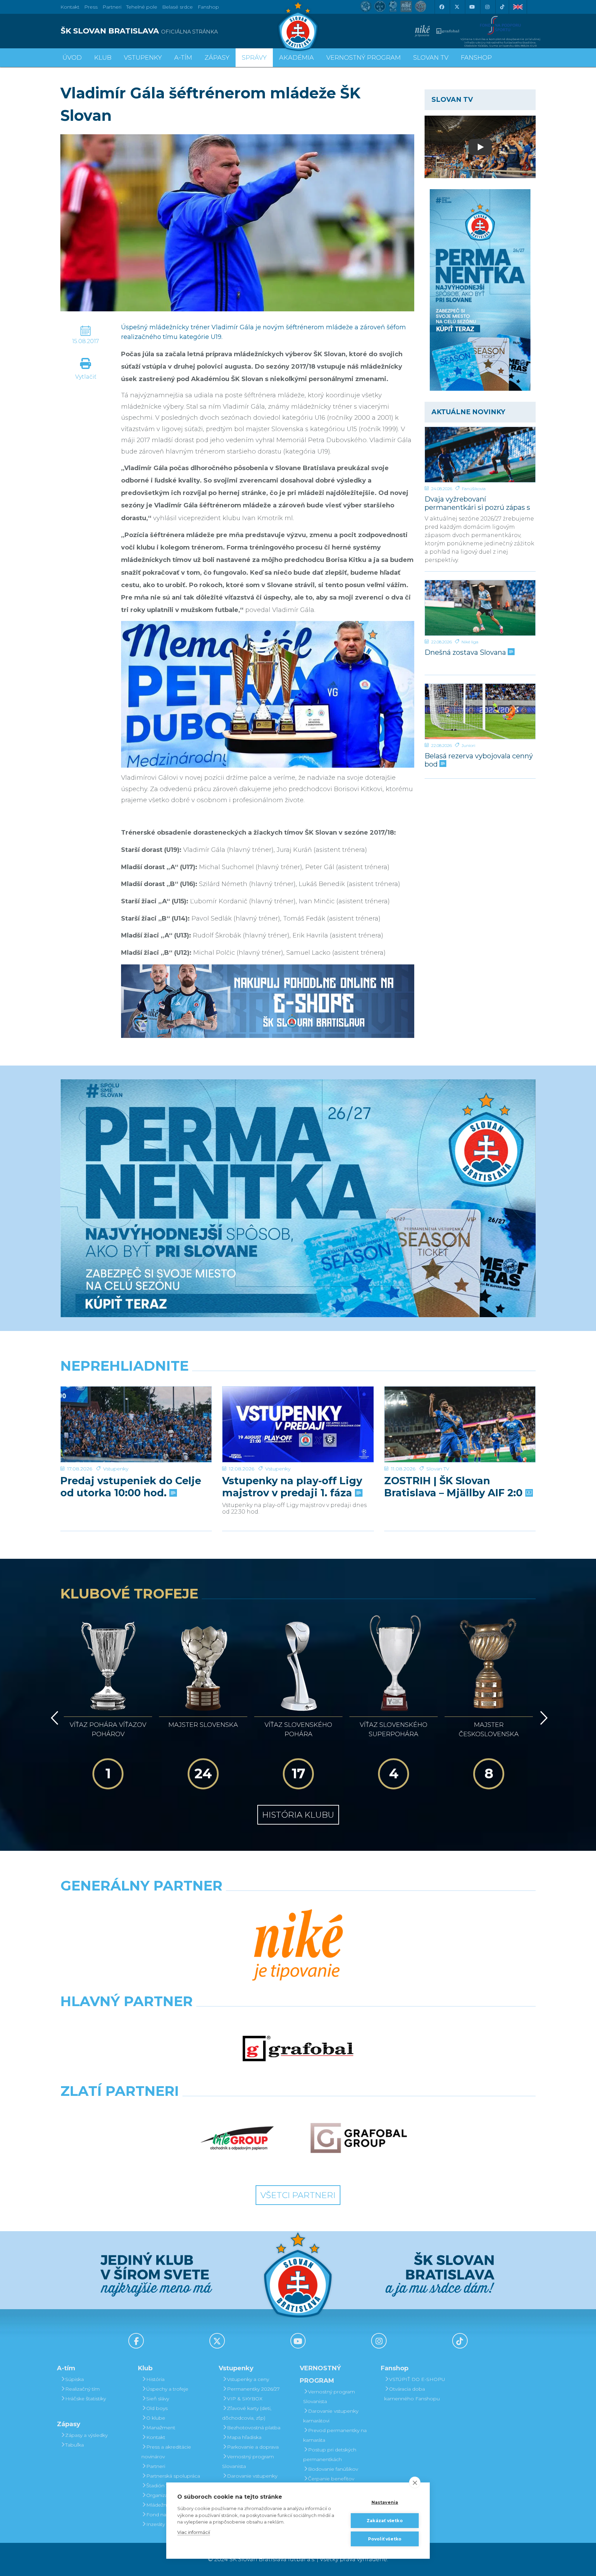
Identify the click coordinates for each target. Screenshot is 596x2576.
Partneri (156, 2466)
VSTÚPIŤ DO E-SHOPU (417, 2379)
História (155, 2379)
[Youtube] (472, 7)
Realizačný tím (82, 2389)
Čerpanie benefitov (331, 2479)
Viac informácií (194, 2532)
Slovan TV (438, 1469)
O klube (156, 2418)
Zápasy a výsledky (86, 2435)
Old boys (157, 2408)
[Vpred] (543, 1718)
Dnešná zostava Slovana (466, 652)
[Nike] (298, 1946)
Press (91, 7)
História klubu (298, 1815)
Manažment (161, 2428)
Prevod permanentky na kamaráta (335, 2435)
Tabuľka (74, 2445)
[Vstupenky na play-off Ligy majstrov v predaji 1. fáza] (298, 1424)
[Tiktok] (502, 7)
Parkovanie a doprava (253, 2447)
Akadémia (296, 58)
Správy (254, 58)
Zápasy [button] (217, 58)
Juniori (468, 745)
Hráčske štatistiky (86, 2399)
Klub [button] (103, 58)
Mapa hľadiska (244, 2437)
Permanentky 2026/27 (253, 2389)
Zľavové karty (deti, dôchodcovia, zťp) (247, 2413)
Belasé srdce (177, 7)
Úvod (72, 58)
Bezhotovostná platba (254, 2428)
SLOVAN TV (431, 58)
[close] (415, 2482)
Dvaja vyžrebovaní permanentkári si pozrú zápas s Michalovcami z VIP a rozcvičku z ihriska (480, 503)
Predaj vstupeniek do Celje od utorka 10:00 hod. (131, 1487)
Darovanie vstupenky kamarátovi (250, 2481)
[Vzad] (53, 1718)
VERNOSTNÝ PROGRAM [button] (364, 58)
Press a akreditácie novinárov (166, 2452)
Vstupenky (116, 1469)
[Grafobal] (298, 2049)
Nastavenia (385, 2502)
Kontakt (156, 2437)
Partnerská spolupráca (173, 2476)
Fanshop (208, 7)
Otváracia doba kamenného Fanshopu (412, 2394)
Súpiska (74, 2379)
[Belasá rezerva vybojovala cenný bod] (480, 711)
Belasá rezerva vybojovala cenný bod (479, 760)
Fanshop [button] (476, 58)
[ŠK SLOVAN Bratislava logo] (298, 26)
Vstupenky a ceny (248, 2379)
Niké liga (470, 642)
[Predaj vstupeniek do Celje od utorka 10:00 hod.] (136, 1424)
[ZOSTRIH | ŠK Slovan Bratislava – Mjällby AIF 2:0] (460, 1424)
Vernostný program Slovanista (248, 2461)
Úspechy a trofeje (167, 2389)
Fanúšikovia (474, 489)
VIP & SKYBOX (245, 2399)
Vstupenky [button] (143, 58)
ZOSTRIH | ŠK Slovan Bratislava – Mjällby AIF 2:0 (455, 1487)
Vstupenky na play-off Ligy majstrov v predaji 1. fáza (292, 1487)
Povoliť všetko (385, 2539)
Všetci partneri (298, 2195)
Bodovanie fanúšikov (333, 2469)
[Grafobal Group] (359, 2138)
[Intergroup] (237, 2138)
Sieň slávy (158, 2399)
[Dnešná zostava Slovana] (480, 608)
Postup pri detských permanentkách (330, 2455)
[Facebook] (441, 7)
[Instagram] (487, 7)
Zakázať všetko (385, 2521)
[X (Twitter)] (457, 7)
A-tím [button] (183, 58)
